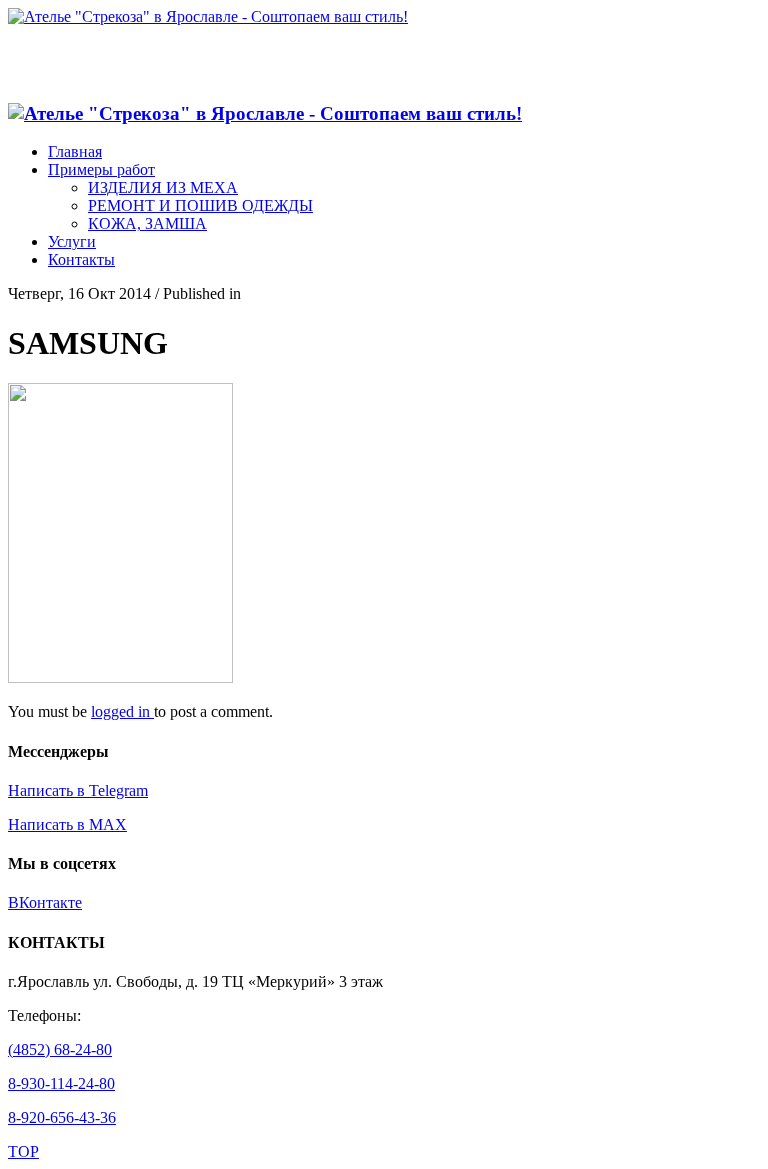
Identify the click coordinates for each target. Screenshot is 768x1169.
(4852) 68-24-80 (60, 1049)
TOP (23, 1151)
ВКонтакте (45, 902)
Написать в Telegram (78, 790)
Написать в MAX (67, 824)
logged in (122, 711)
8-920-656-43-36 (62, 1117)
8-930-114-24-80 (61, 1083)
